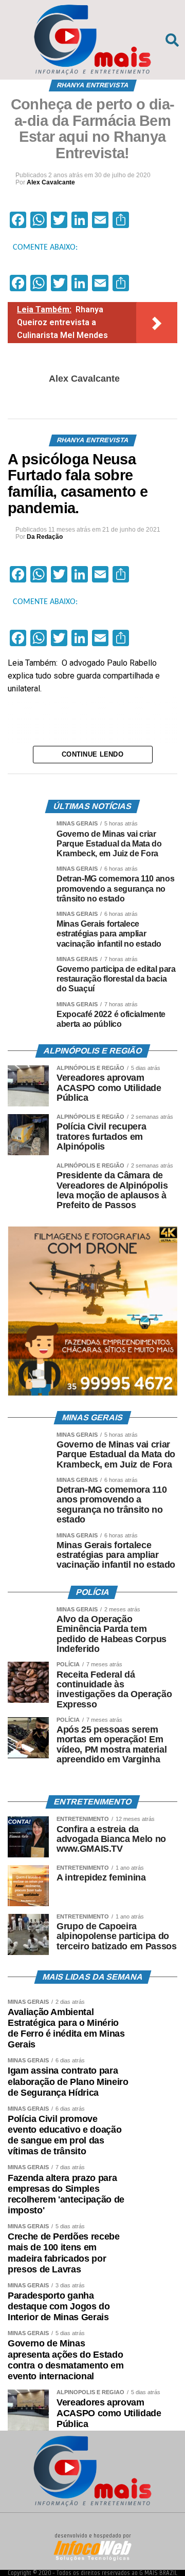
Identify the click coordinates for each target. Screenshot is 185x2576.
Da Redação (45, 537)
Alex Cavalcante (51, 182)
